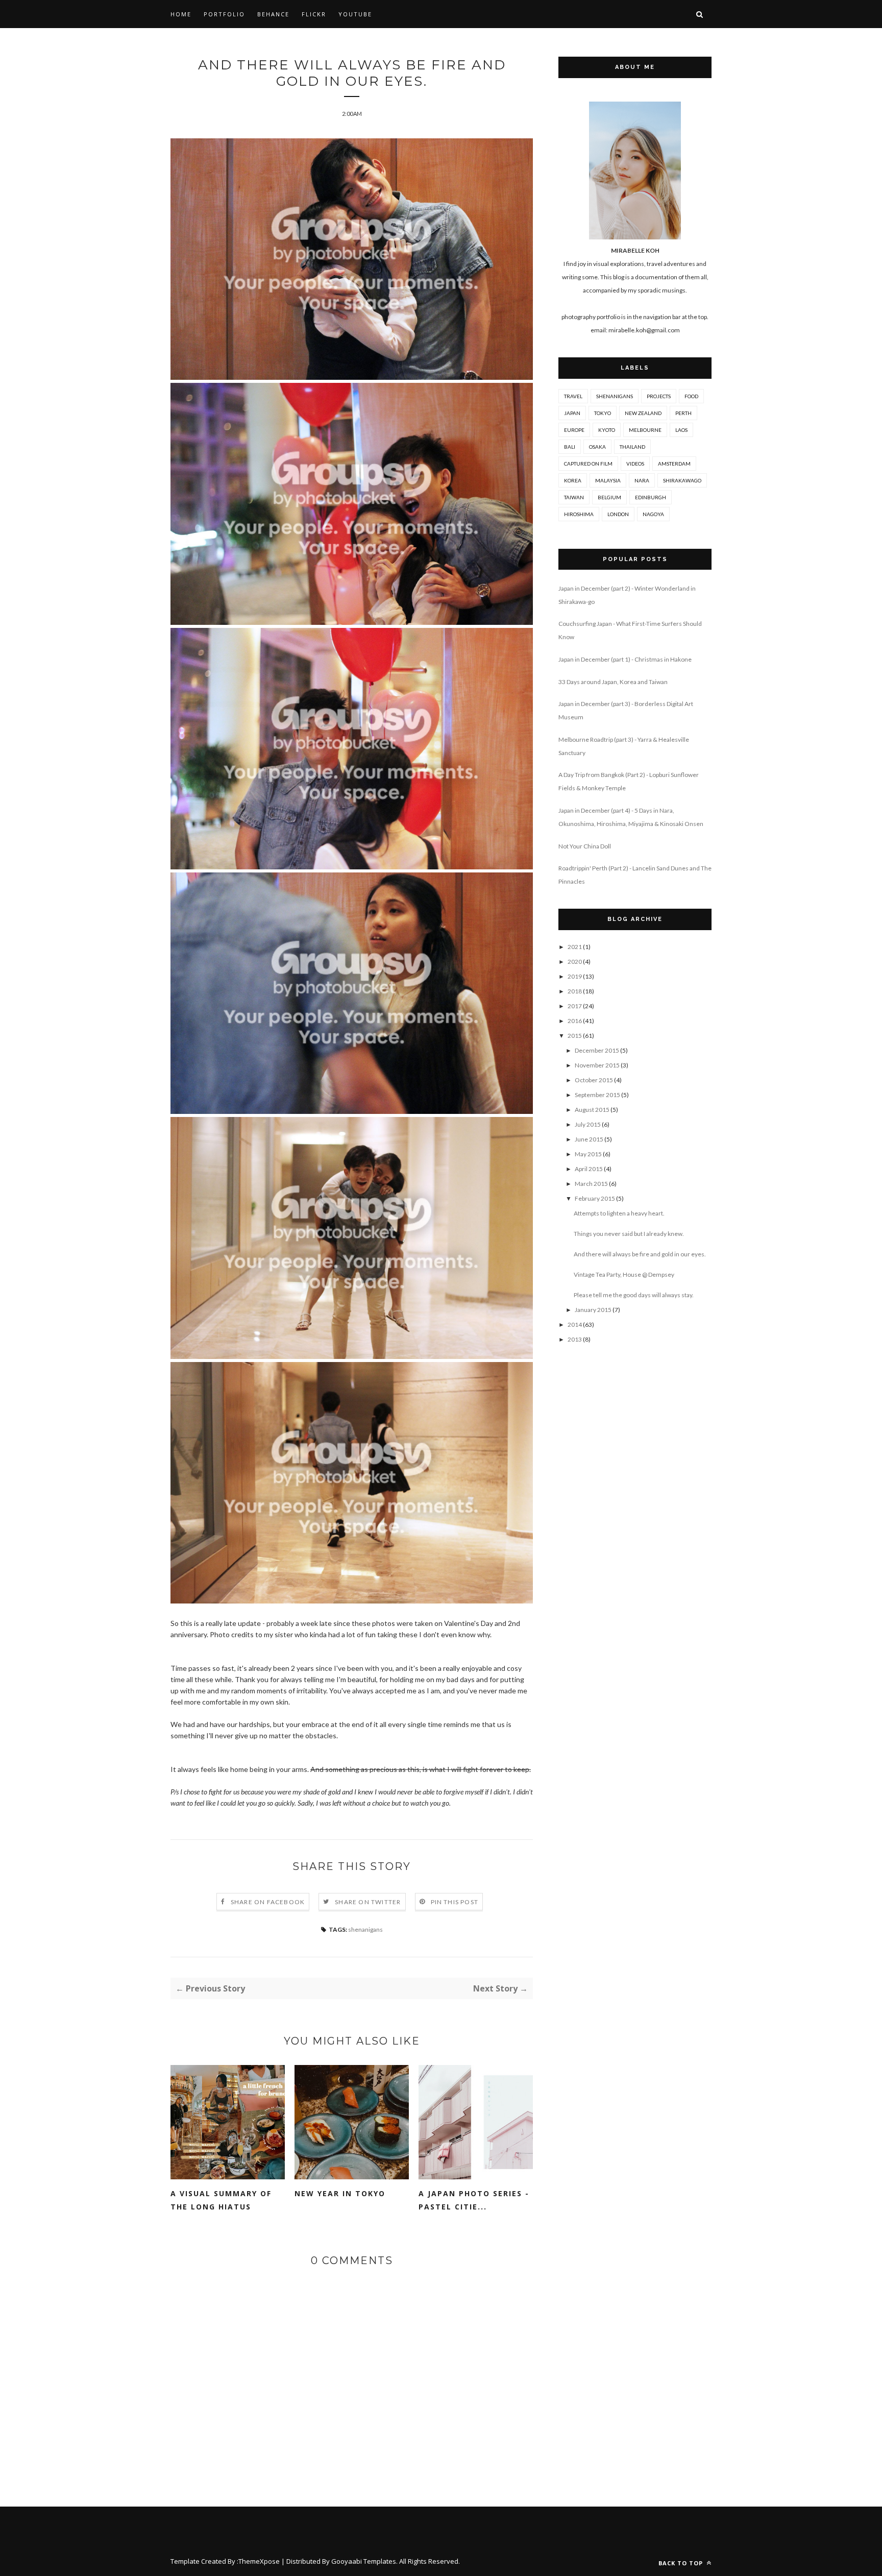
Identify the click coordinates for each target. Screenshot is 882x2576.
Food (691, 396)
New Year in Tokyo (340, 2193)
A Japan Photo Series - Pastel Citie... (474, 2200)
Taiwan (574, 497)
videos (635, 464)
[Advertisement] (635, 1520)
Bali (570, 447)
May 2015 (588, 1154)
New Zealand (643, 413)
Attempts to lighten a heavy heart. (619, 1213)
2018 (575, 991)
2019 (575, 976)
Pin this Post (455, 1902)
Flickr (314, 14)
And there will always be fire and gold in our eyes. (640, 1254)
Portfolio (224, 14)
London (618, 514)
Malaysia (608, 480)
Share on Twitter (368, 1902)
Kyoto (607, 430)
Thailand (632, 447)
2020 (575, 962)
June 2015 (589, 1139)
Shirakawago (682, 480)
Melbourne (645, 430)
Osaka (597, 447)
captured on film (588, 464)
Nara (642, 480)
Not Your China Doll (585, 846)
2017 (575, 1006)
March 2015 (591, 1184)
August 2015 (592, 1110)
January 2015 (593, 1310)
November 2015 (597, 1065)
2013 (575, 1339)
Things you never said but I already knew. (629, 1234)
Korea (573, 480)
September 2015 (597, 1095)
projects (659, 396)
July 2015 (588, 1124)
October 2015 (594, 1080)
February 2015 (595, 1198)
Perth (683, 413)
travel (573, 396)
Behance (273, 14)
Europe (574, 430)
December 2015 (597, 1050)
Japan (572, 413)
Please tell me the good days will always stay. (634, 1295)
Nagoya (653, 514)
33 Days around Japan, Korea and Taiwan (613, 682)
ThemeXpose (259, 2561)
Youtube (355, 14)
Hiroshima (579, 514)
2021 (575, 947)
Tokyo (603, 413)
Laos (681, 430)
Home (181, 14)
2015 (575, 1036)
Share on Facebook (268, 1902)
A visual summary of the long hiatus (221, 2200)
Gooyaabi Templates (364, 2561)
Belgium (609, 497)
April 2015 (589, 1169)
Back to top (682, 2563)
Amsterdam (674, 464)
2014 (575, 1325)
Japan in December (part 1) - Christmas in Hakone (625, 659)
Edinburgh (651, 497)
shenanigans (365, 1929)
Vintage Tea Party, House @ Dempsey (624, 1274)
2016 (575, 1021)
